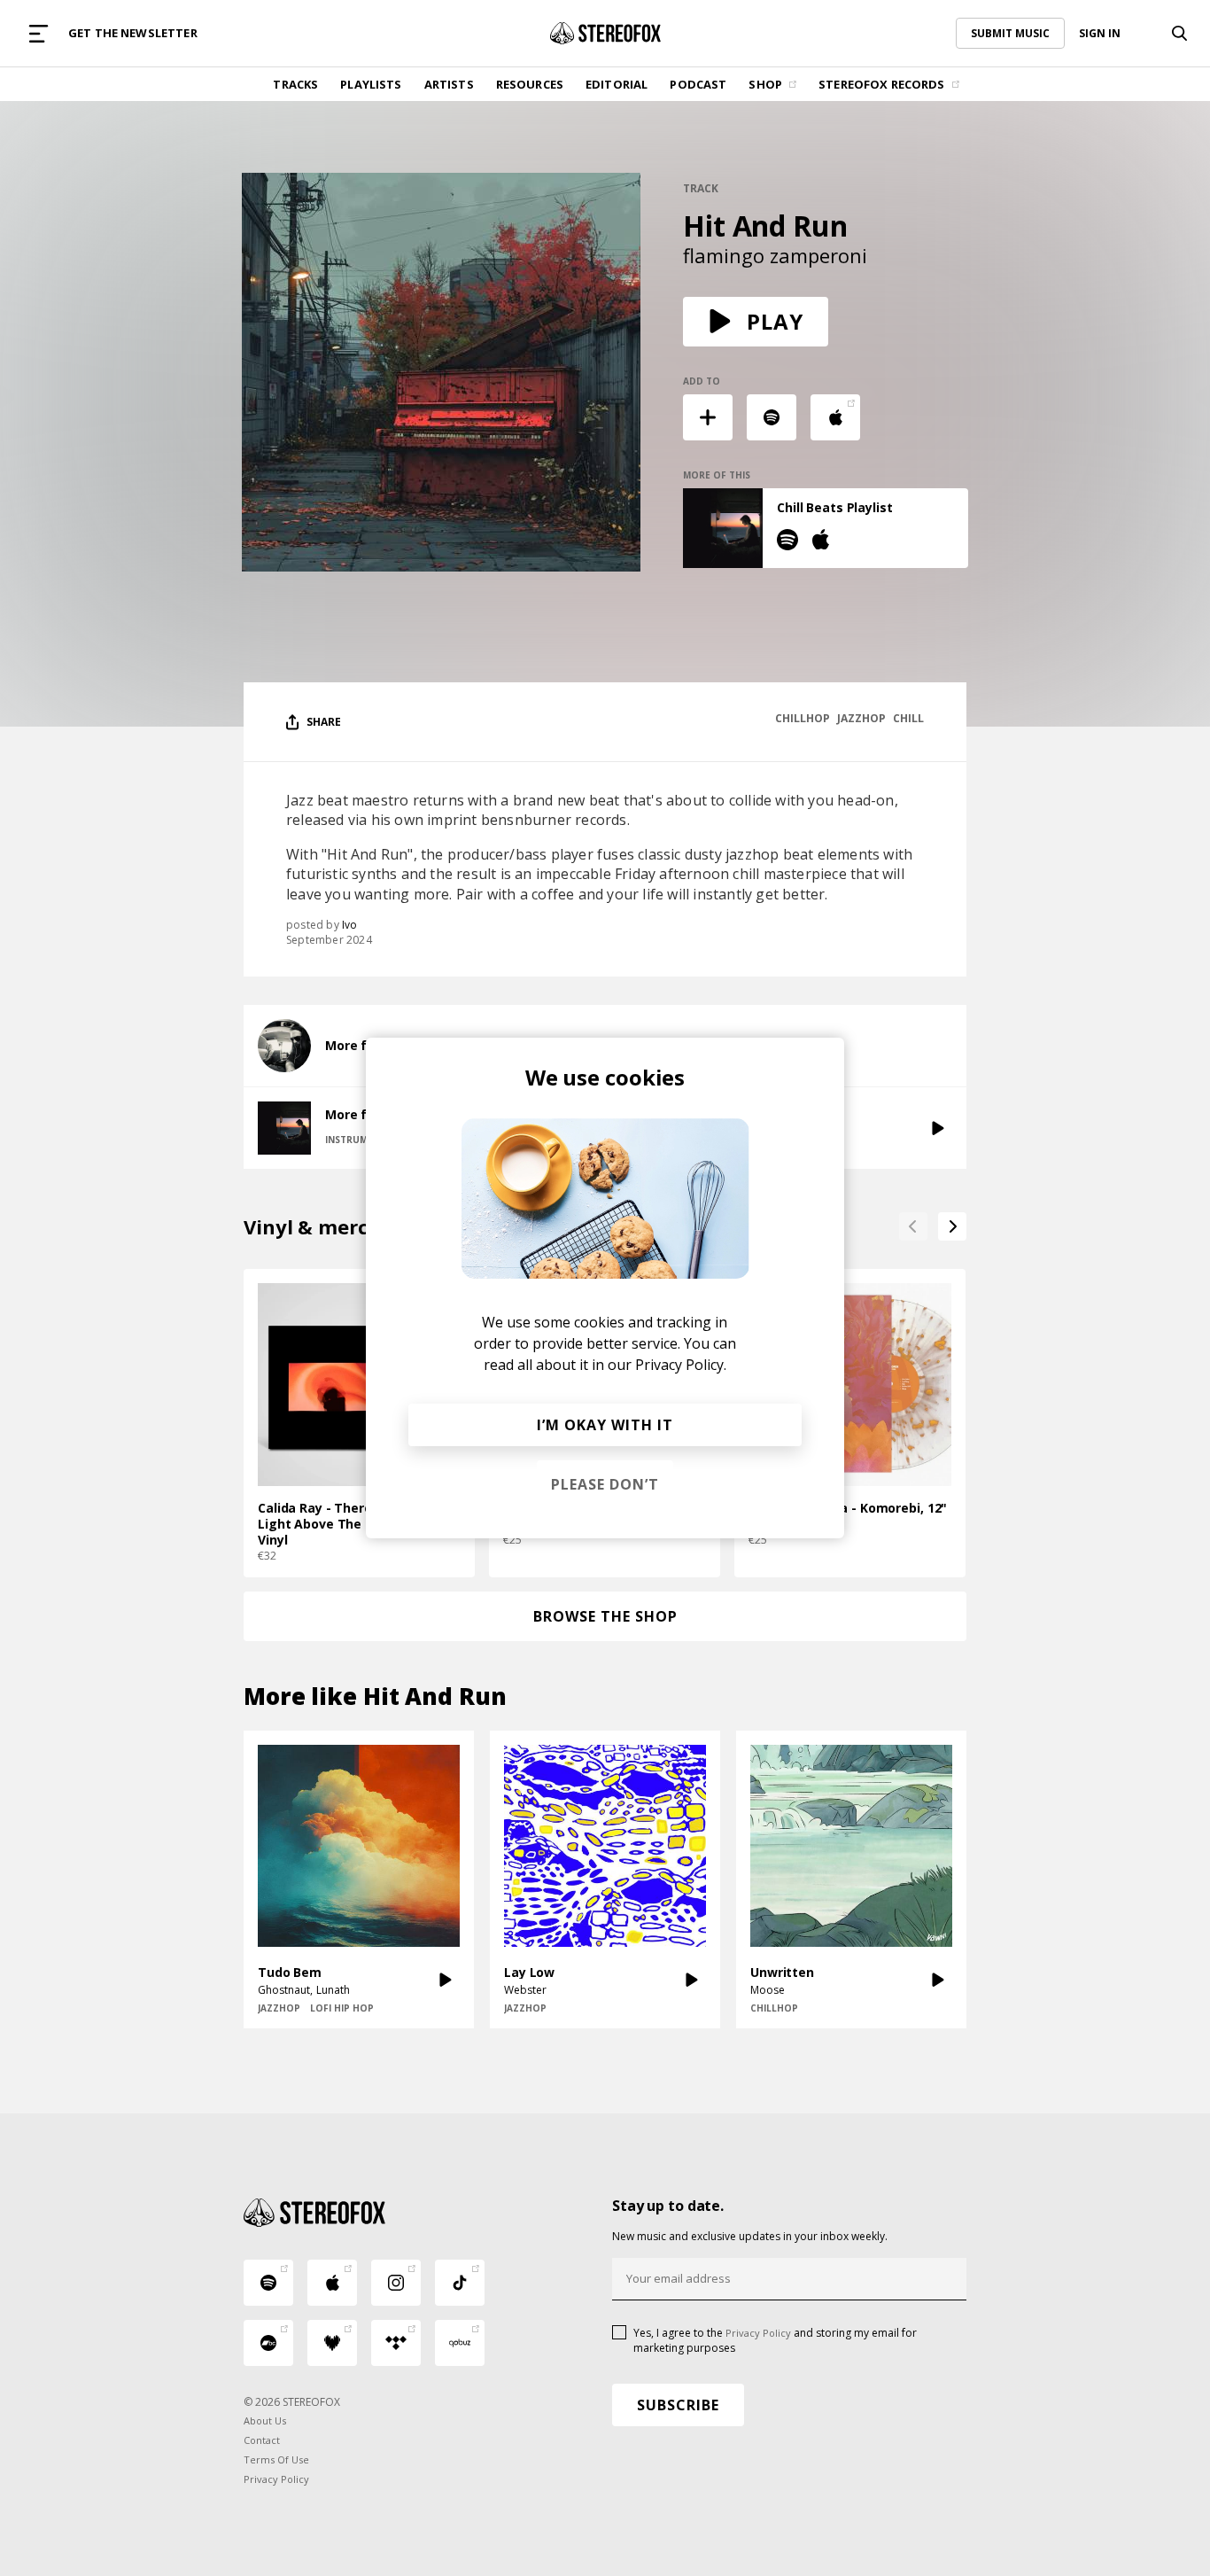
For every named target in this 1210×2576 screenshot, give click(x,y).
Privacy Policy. (681, 1365)
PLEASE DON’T (605, 1484)
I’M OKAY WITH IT (605, 1425)
